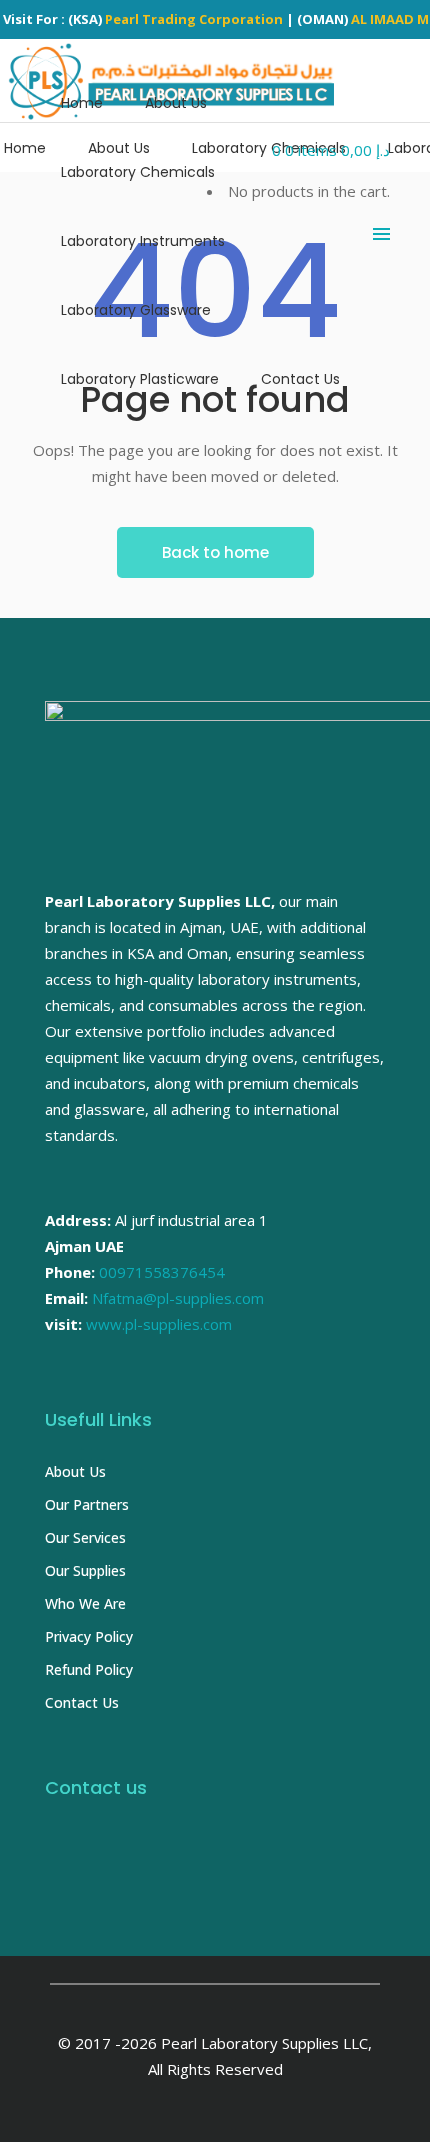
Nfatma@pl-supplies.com (178, 1298)
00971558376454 (162, 1272)
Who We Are (85, 1603)
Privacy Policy (89, 1636)
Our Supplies (85, 1570)
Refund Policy (89, 1669)
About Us (75, 1471)
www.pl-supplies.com (159, 1324)
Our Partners (87, 1504)
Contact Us (82, 1702)
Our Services (85, 1537)
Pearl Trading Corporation (194, 19)
